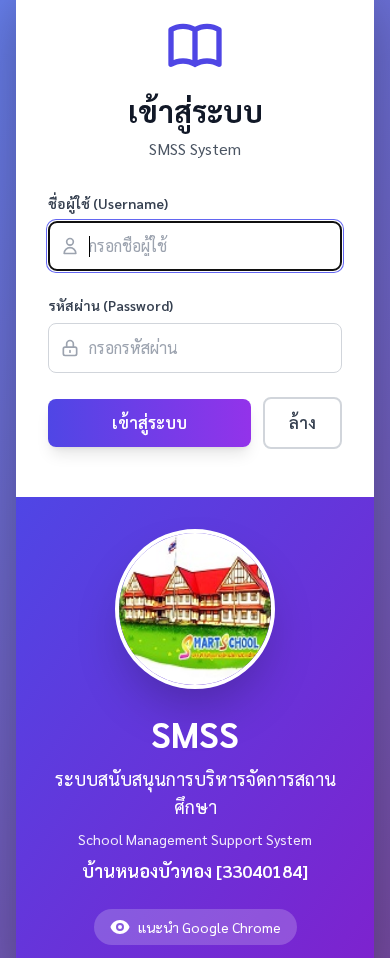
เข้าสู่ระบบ (149, 422)
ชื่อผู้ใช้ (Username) (108, 203)
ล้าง (302, 422)
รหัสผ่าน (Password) (110, 305)
